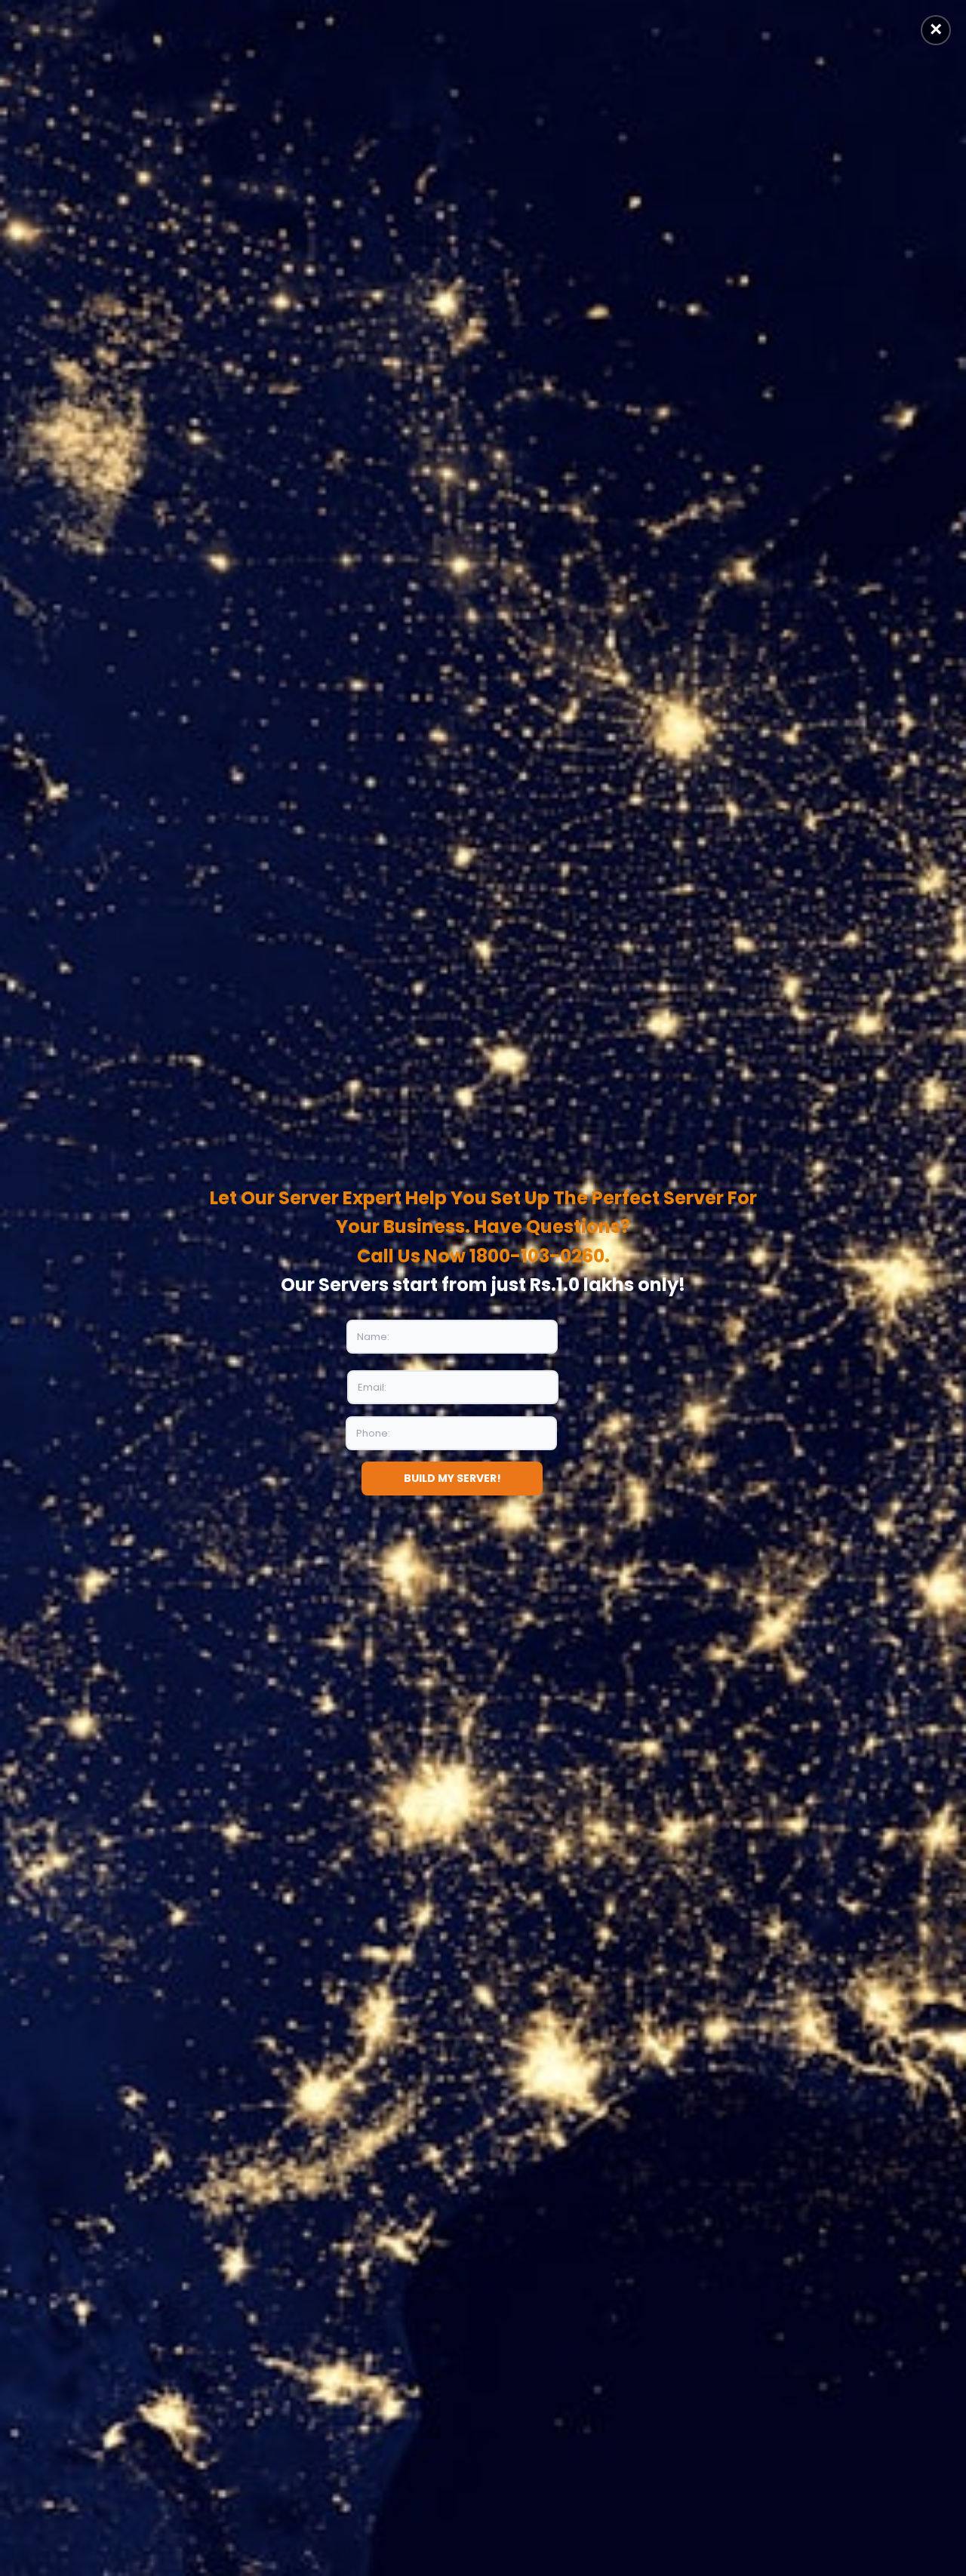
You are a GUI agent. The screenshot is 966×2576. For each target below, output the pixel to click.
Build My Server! (452, 1478)
